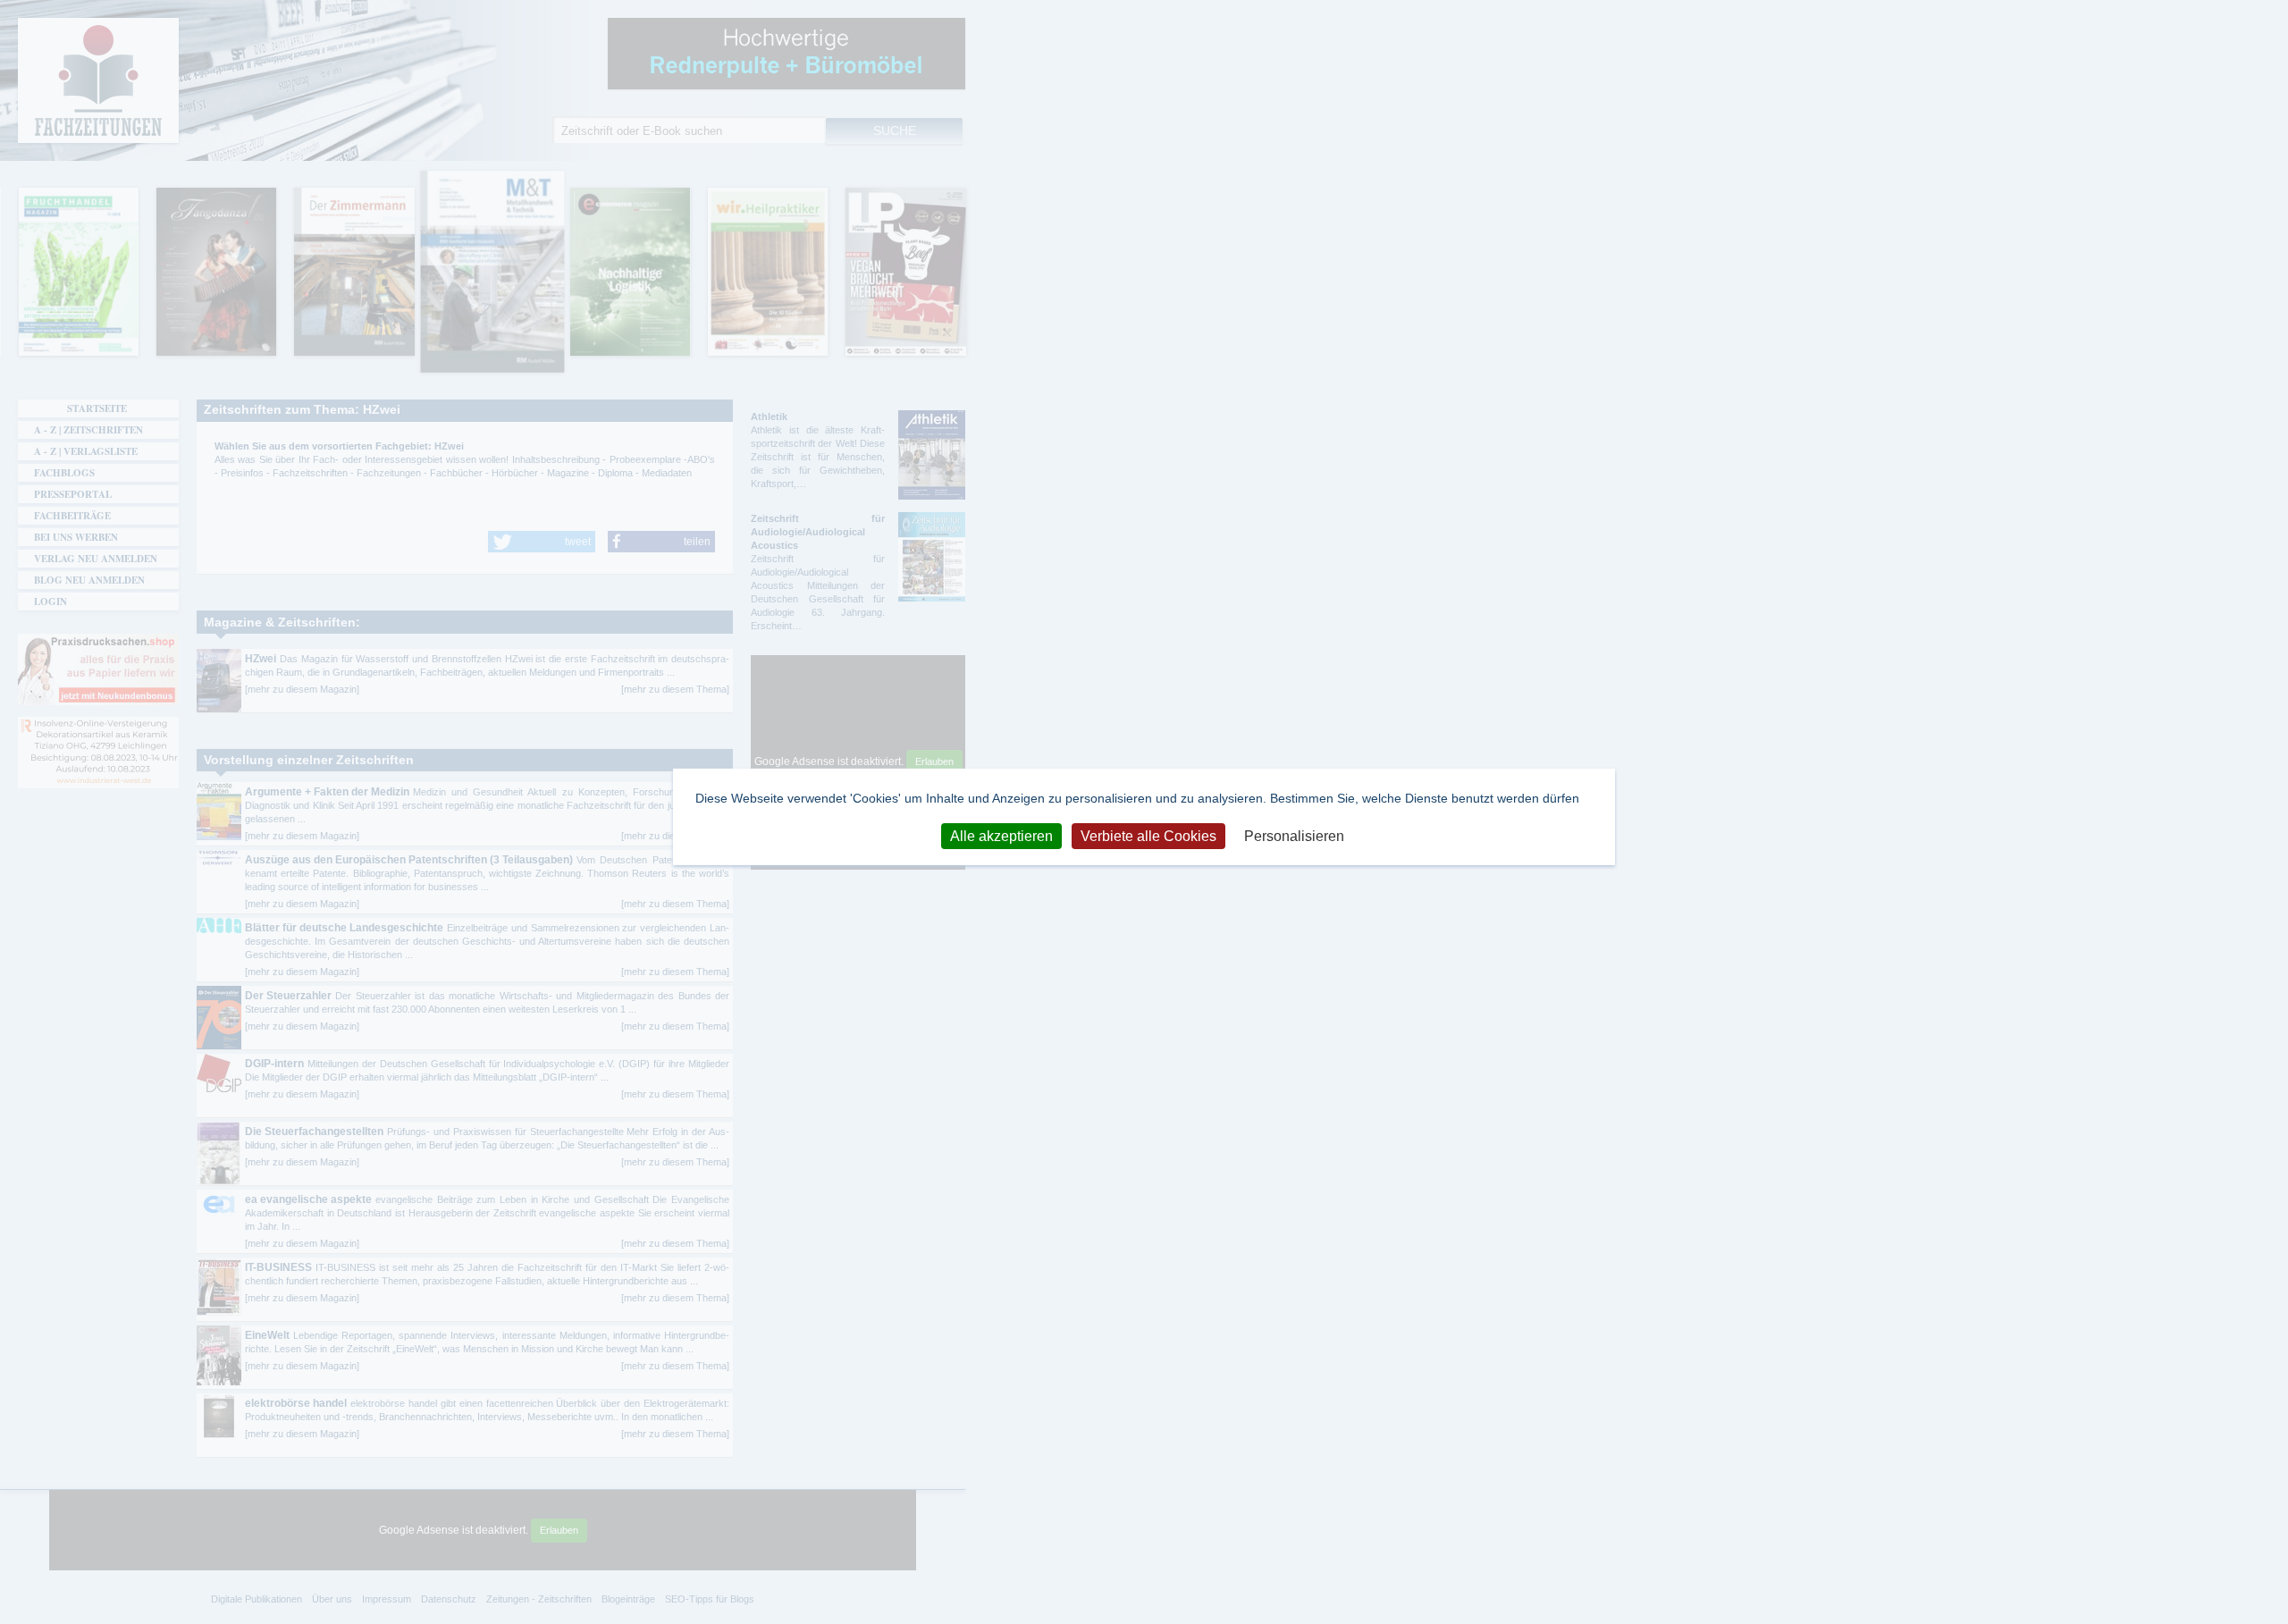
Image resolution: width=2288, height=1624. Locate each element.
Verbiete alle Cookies (1148, 835)
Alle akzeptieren (1001, 835)
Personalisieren (1294, 835)
